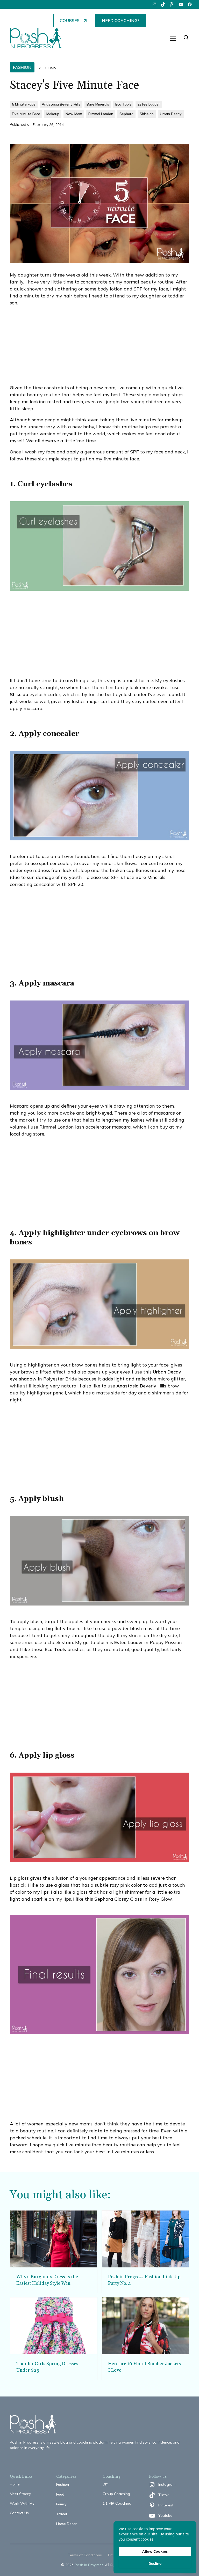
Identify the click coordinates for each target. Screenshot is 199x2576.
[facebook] (190, 4)
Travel (62, 2514)
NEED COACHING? (121, 20)
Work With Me (22, 2503)
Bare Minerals (151, 877)
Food (60, 2494)
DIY (105, 2484)
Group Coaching (116, 2494)
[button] (173, 38)
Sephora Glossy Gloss (118, 1899)
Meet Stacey (20, 2494)
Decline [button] (155, 2563)
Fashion (63, 2484)
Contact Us (19, 2513)
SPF (134, 452)
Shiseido (19, 694)
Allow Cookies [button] (155, 2551)
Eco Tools (55, 1649)
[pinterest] (172, 4)
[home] (36, 38)
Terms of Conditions (85, 2555)
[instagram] (154, 4)
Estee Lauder (129, 1642)
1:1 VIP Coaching (117, 2503)
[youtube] (181, 4)
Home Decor (66, 2524)
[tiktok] (163, 4)
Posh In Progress (89, 2565)
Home (15, 2484)
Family (61, 2504)
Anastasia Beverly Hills (141, 1386)
